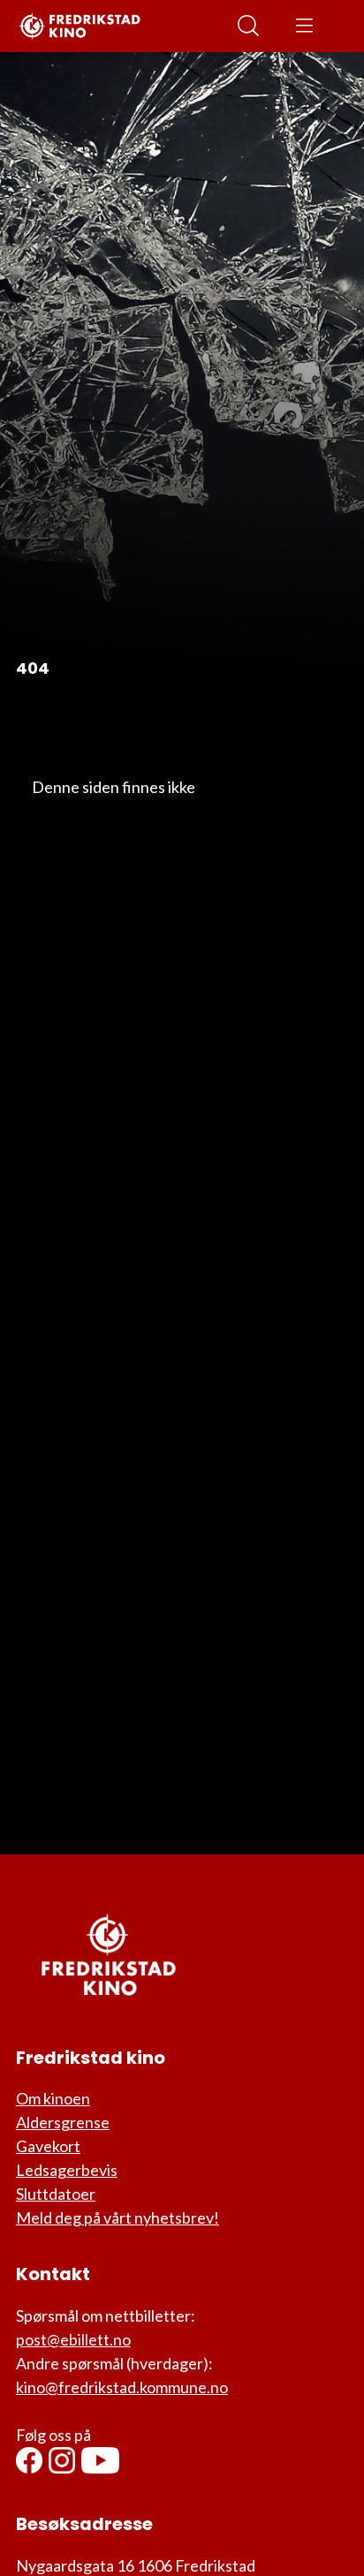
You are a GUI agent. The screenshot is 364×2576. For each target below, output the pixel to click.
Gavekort (48, 2146)
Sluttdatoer (56, 2194)
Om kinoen (53, 2098)
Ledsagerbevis (67, 2170)
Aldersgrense (63, 2122)
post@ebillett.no (73, 2339)
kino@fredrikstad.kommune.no (122, 2387)
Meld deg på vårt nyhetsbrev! (118, 2217)
